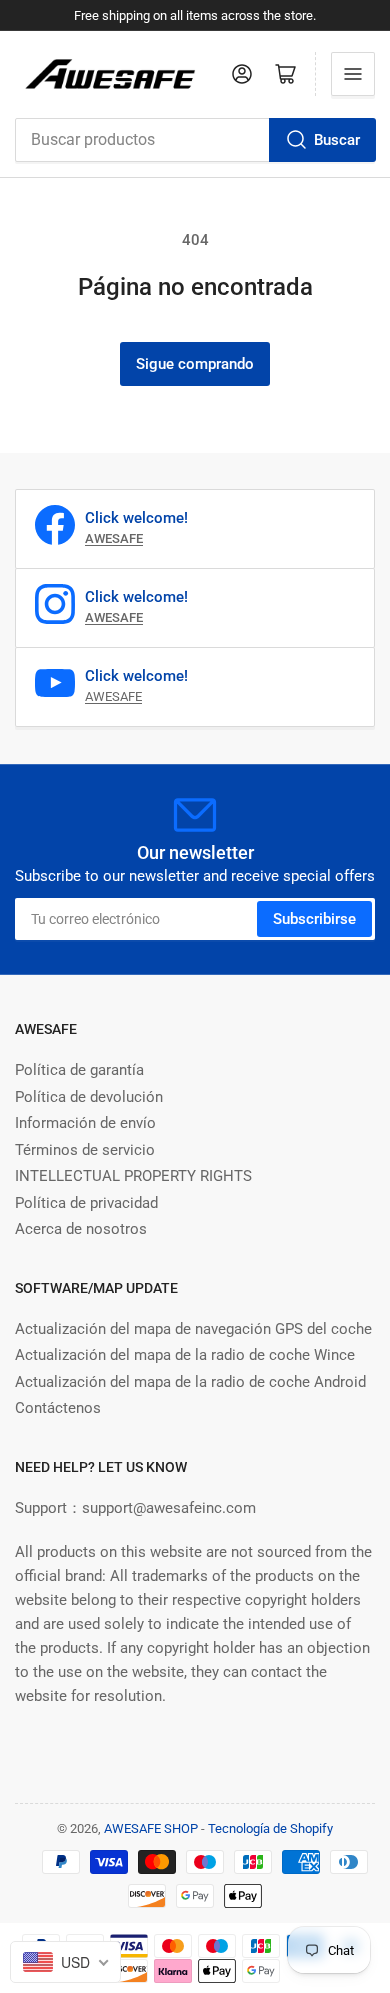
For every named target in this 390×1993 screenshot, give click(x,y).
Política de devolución (89, 1097)
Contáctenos (58, 1408)
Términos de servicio (85, 1150)
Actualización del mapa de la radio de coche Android (190, 1382)
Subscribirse (314, 919)
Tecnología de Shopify (270, 1828)
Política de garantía (79, 1070)
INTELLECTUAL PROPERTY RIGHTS (133, 1176)
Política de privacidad (86, 1203)
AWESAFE (113, 696)
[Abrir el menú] (353, 74)
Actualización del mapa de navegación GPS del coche (193, 1329)
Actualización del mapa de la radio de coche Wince (185, 1355)
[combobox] (195, 140)
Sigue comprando (195, 364)
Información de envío (85, 1123)
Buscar (337, 140)
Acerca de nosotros (81, 1229)
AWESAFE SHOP (151, 1828)
